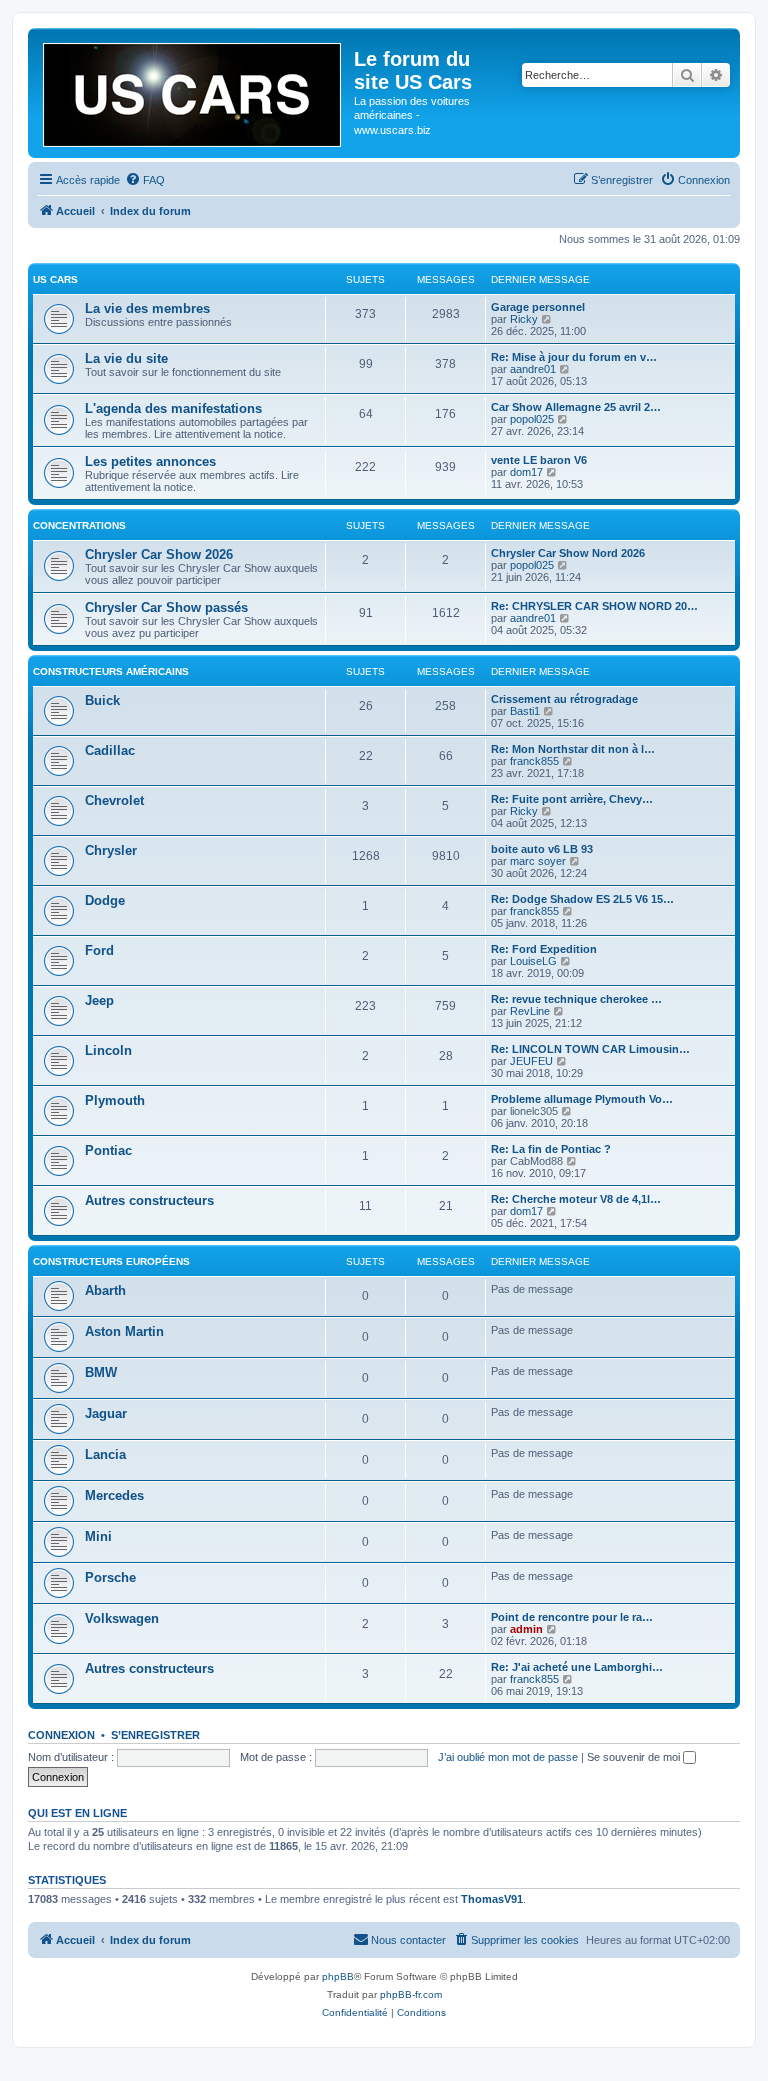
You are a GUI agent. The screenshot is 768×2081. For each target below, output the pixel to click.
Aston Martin (124, 1331)
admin (526, 1629)
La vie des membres (147, 308)
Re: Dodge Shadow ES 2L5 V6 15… (582, 899)
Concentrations (79, 525)
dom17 (526, 472)
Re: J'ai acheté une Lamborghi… (577, 1667)
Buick (102, 700)
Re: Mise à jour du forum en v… (574, 357)
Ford (99, 950)
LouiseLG (533, 961)
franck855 (534, 761)
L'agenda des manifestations (173, 408)
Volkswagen (122, 1618)
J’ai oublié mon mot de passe (508, 1757)
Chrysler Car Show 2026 (159, 554)
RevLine (530, 1011)
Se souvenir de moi (635, 1757)
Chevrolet (114, 800)
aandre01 (533, 369)
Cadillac (110, 750)
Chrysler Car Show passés (166, 607)
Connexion (61, 1735)
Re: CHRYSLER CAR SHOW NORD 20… (594, 606)
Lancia (105, 1454)
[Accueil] (193, 91)
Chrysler (111, 850)
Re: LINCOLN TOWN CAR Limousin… (590, 1049)
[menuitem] (145, 180)
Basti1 (525, 711)
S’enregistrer (155, 1735)
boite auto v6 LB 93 (542, 849)
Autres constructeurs (149, 1200)
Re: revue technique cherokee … (576, 999)
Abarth (105, 1290)
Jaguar (106, 1413)
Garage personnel (538, 307)
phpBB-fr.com (411, 1994)
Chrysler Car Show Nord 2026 (568, 553)
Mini (98, 1536)
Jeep (99, 1000)
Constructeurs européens (111, 1261)
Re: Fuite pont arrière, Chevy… (572, 799)
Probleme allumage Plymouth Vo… (582, 1099)
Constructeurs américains (111, 671)
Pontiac (108, 1150)
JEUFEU (531, 1061)
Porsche (110, 1577)
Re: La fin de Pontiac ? (551, 1149)
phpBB (338, 1976)
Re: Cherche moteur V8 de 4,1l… (576, 1199)
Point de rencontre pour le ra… (572, 1617)
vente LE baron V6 (539, 460)
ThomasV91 (492, 1899)
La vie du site (126, 358)
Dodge (105, 900)
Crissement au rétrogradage (564, 699)
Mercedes (114, 1495)
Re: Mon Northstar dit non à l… (573, 749)
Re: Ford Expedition (544, 949)
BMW (101, 1372)
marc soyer (538, 861)
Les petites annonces (150, 461)
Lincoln (108, 1050)
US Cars (55, 279)
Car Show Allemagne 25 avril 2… (576, 407)
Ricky (524, 319)
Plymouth (115, 1100)
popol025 (532, 419)
